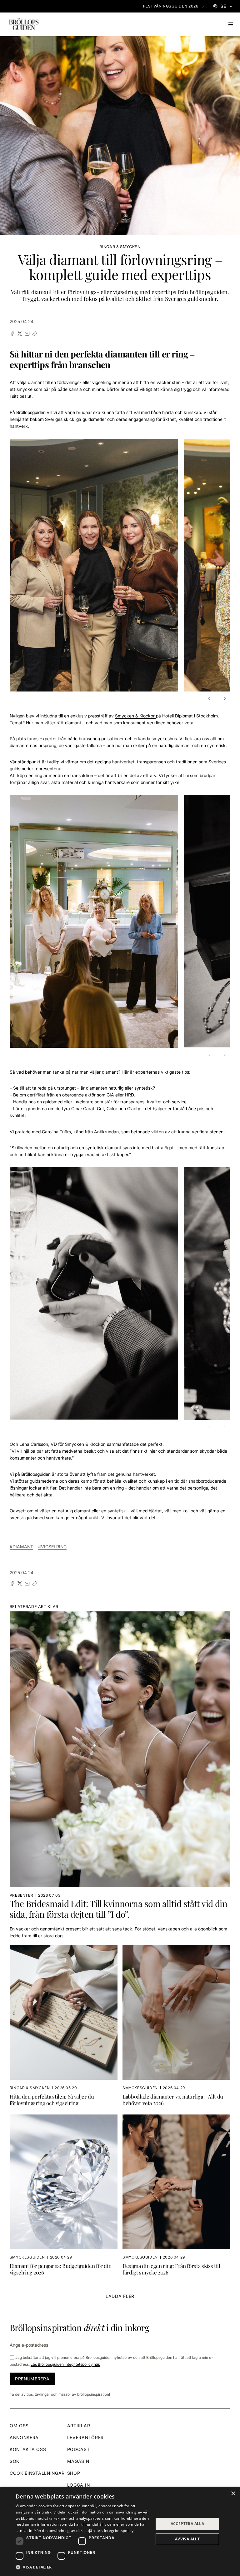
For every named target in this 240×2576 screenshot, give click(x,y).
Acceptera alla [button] (187, 2524)
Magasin (78, 2461)
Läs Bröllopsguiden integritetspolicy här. (65, 2364)
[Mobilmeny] (231, 24)
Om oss (19, 2426)
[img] (24, 24)
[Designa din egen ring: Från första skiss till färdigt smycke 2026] (176, 2196)
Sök (15, 2461)
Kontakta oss (28, 2449)
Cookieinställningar (37, 2473)
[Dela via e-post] (27, 334)
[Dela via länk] (35, 334)
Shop (74, 2473)
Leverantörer (85, 2437)
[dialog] (120, 2531)
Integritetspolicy (119, 2531)
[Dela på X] (20, 334)
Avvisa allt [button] (187, 2539)
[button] (210, 699)
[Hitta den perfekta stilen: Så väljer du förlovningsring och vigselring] (64, 2027)
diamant (23, 1547)
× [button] (233, 2494)
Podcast (79, 2449)
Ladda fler (120, 2296)
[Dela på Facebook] (12, 334)
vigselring (54, 1547)
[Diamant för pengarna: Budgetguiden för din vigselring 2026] (64, 2196)
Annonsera (24, 2437)
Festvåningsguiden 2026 (171, 6)
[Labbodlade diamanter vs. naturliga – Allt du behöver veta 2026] (176, 2027)
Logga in (79, 2485)
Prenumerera (32, 2379)
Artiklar (79, 2426)
